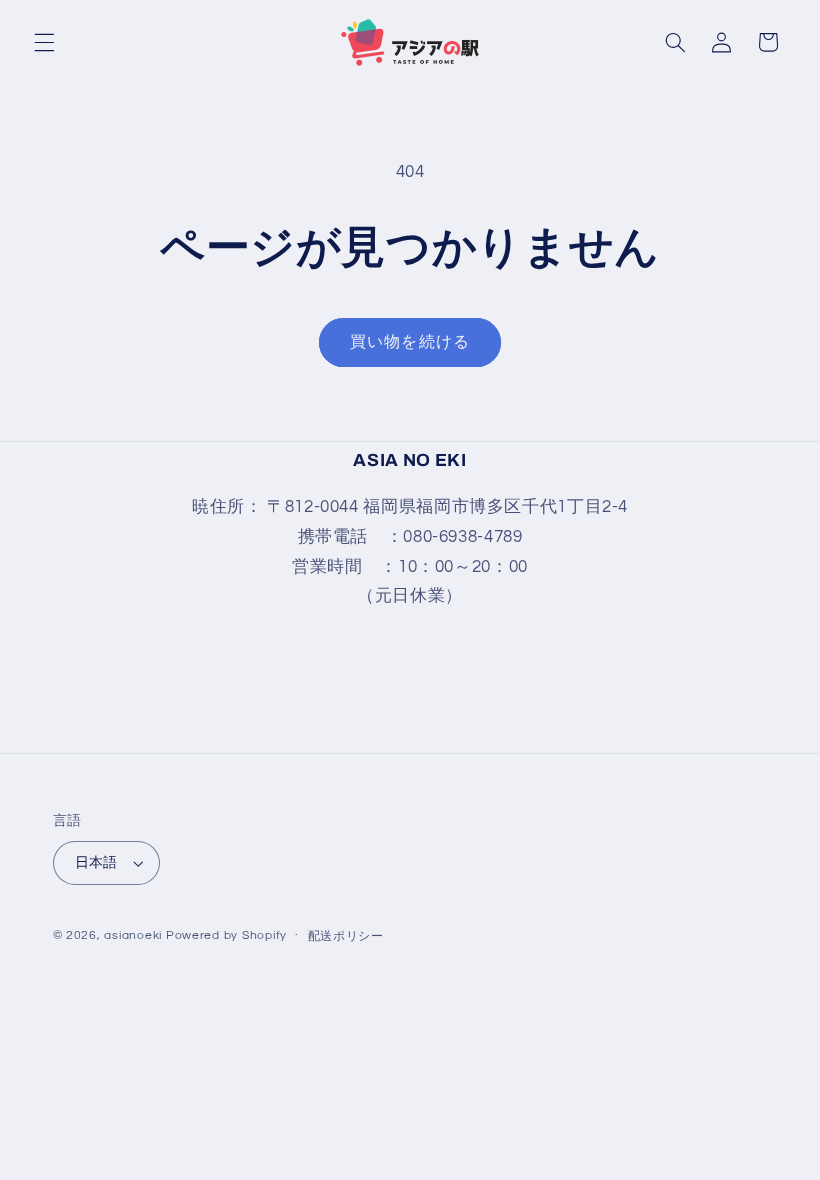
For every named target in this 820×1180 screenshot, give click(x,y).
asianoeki (133, 935)
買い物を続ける (409, 342)
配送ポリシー (346, 936)
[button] (44, 42)
